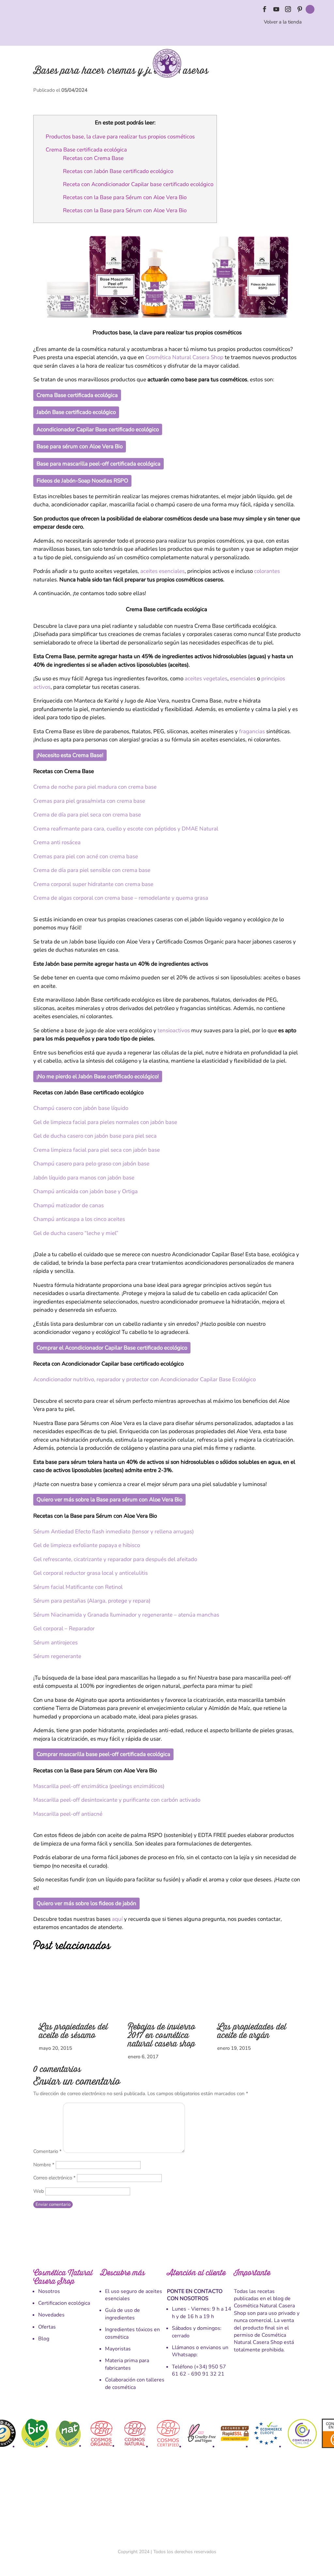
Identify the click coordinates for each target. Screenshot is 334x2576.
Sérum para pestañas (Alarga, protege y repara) (92, 1601)
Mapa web (291, 2503)
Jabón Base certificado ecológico (76, 412)
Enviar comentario (53, 2205)
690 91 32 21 (208, 2374)
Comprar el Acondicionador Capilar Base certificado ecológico (112, 1348)
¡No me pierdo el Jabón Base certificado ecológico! (98, 1076)
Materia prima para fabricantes (127, 2364)
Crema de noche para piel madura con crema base (95, 787)
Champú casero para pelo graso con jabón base (91, 1164)
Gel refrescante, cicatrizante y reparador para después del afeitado (115, 1559)
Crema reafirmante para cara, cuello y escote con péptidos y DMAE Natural (126, 829)
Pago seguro (169, 2503)
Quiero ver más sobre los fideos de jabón (86, 1903)
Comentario (47, 2151)
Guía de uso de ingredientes (122, 2314)
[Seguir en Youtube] (276, 9)
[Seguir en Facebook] (265, 9)
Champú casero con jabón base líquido (81, 1108)
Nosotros (49, 2291)
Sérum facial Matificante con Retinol (78, 1587)
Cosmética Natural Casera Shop (184, 357)
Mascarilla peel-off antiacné (68, 1814)
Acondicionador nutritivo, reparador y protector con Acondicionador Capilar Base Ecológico (144, 1379)
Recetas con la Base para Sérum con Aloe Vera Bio (125, 197)
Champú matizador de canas (68, 1205)
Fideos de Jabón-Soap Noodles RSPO (82, 481)
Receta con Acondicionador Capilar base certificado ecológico (138, 184)
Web (39, 2191)
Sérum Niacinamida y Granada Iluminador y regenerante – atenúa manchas (126, 1615)
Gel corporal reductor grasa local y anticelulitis (91, 1573)
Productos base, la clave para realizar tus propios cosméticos (120, 137)
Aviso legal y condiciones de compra (129, 2503)
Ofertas (47, 2327)
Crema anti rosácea (57, 842)
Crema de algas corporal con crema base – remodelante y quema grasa (121, 898)
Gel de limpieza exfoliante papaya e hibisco (87, 1545)
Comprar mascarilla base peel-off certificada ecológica (103, 1754)
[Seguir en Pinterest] (300, 9)
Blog (44, 2339)
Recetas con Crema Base (93, 158)
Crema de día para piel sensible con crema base (92, 870)
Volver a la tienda (283, 22)
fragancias (252, 731)
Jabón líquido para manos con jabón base (84, 1178)
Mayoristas (118, 2349)
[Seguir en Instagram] (288, 9)
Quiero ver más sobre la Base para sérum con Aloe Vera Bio (109, 1500)
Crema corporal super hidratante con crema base (93, 884)
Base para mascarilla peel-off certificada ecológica (99, 464)
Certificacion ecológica (64, 2303)
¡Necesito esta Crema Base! (70, 755)
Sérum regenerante (57, 1656)
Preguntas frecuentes (264, 2503)
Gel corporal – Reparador (64, 1628)
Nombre (44, 2165)
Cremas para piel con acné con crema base (86, 856)
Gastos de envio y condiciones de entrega (67, 2503)
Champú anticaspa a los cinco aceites (79, 1219)
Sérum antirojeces (55, 1643)
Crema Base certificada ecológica (87, 150)
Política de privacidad (228, 2503)
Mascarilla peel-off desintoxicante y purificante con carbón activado (117, 1800)
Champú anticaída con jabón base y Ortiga (85, 1191)
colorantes (267, 571)
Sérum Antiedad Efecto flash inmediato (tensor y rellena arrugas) (114, 1532)
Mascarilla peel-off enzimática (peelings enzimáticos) (99, 1786)
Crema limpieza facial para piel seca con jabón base (97, 1150)
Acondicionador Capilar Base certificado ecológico (98, 429)
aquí (117, 1919)
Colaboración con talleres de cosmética (135, 2383)
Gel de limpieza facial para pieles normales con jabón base (105, 1122)
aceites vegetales (206, 679)
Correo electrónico (54, 2178)
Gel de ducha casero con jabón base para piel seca (95, 1136)
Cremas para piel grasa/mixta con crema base (89, 801)
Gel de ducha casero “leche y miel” (76, 1233)
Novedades (51, 2315)
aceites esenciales (162, 571)
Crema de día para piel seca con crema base (87, 815)
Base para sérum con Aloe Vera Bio (80, 446)
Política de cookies (195, 2503)
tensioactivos (174, 1030)
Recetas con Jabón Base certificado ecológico (119, 171)
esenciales (243, 679)
